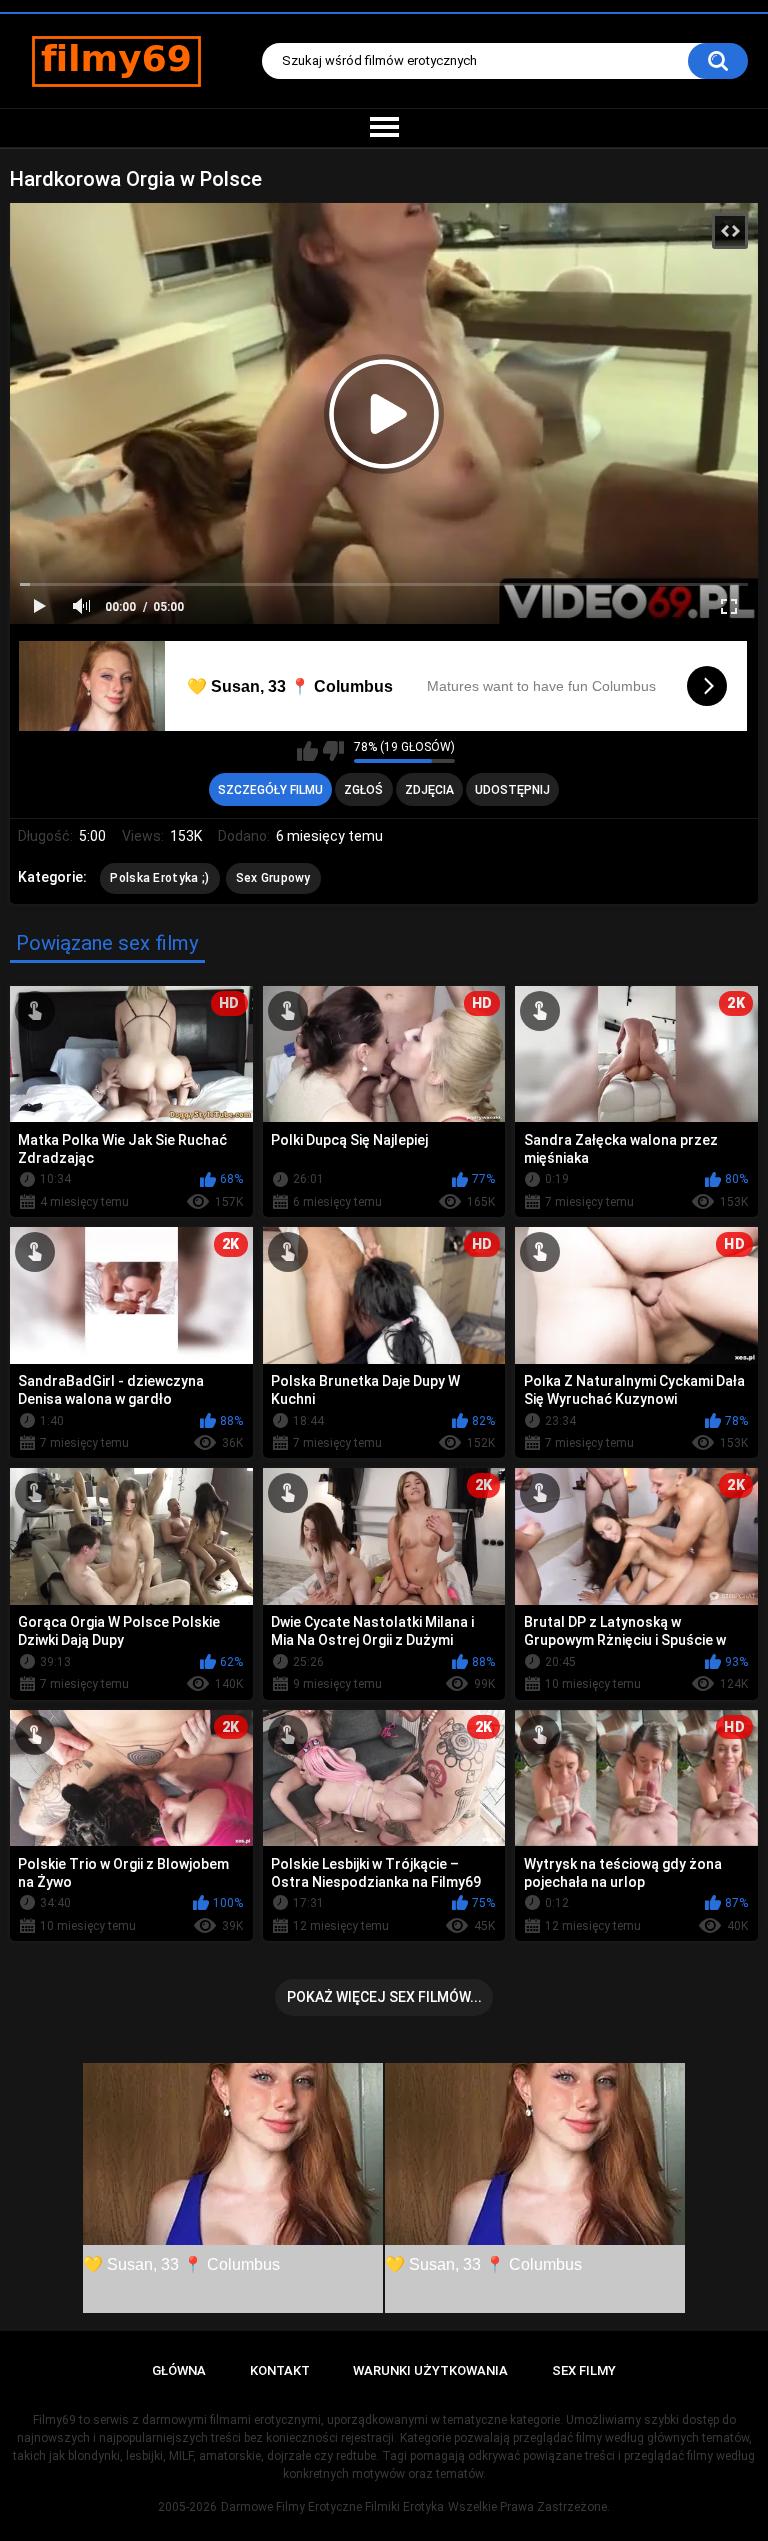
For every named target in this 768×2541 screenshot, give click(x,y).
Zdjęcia (429, 790)
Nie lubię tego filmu (333, 751)
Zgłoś (363, 790)
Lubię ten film (307, 751)
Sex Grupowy (273, 878)
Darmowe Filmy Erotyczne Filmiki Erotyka (332, 2507)
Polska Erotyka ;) (159, 878)
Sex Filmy (584, 2370)
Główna (179, 2370)
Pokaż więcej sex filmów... (384, 1997)
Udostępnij (512, 790)
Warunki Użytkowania (430, 2370)
